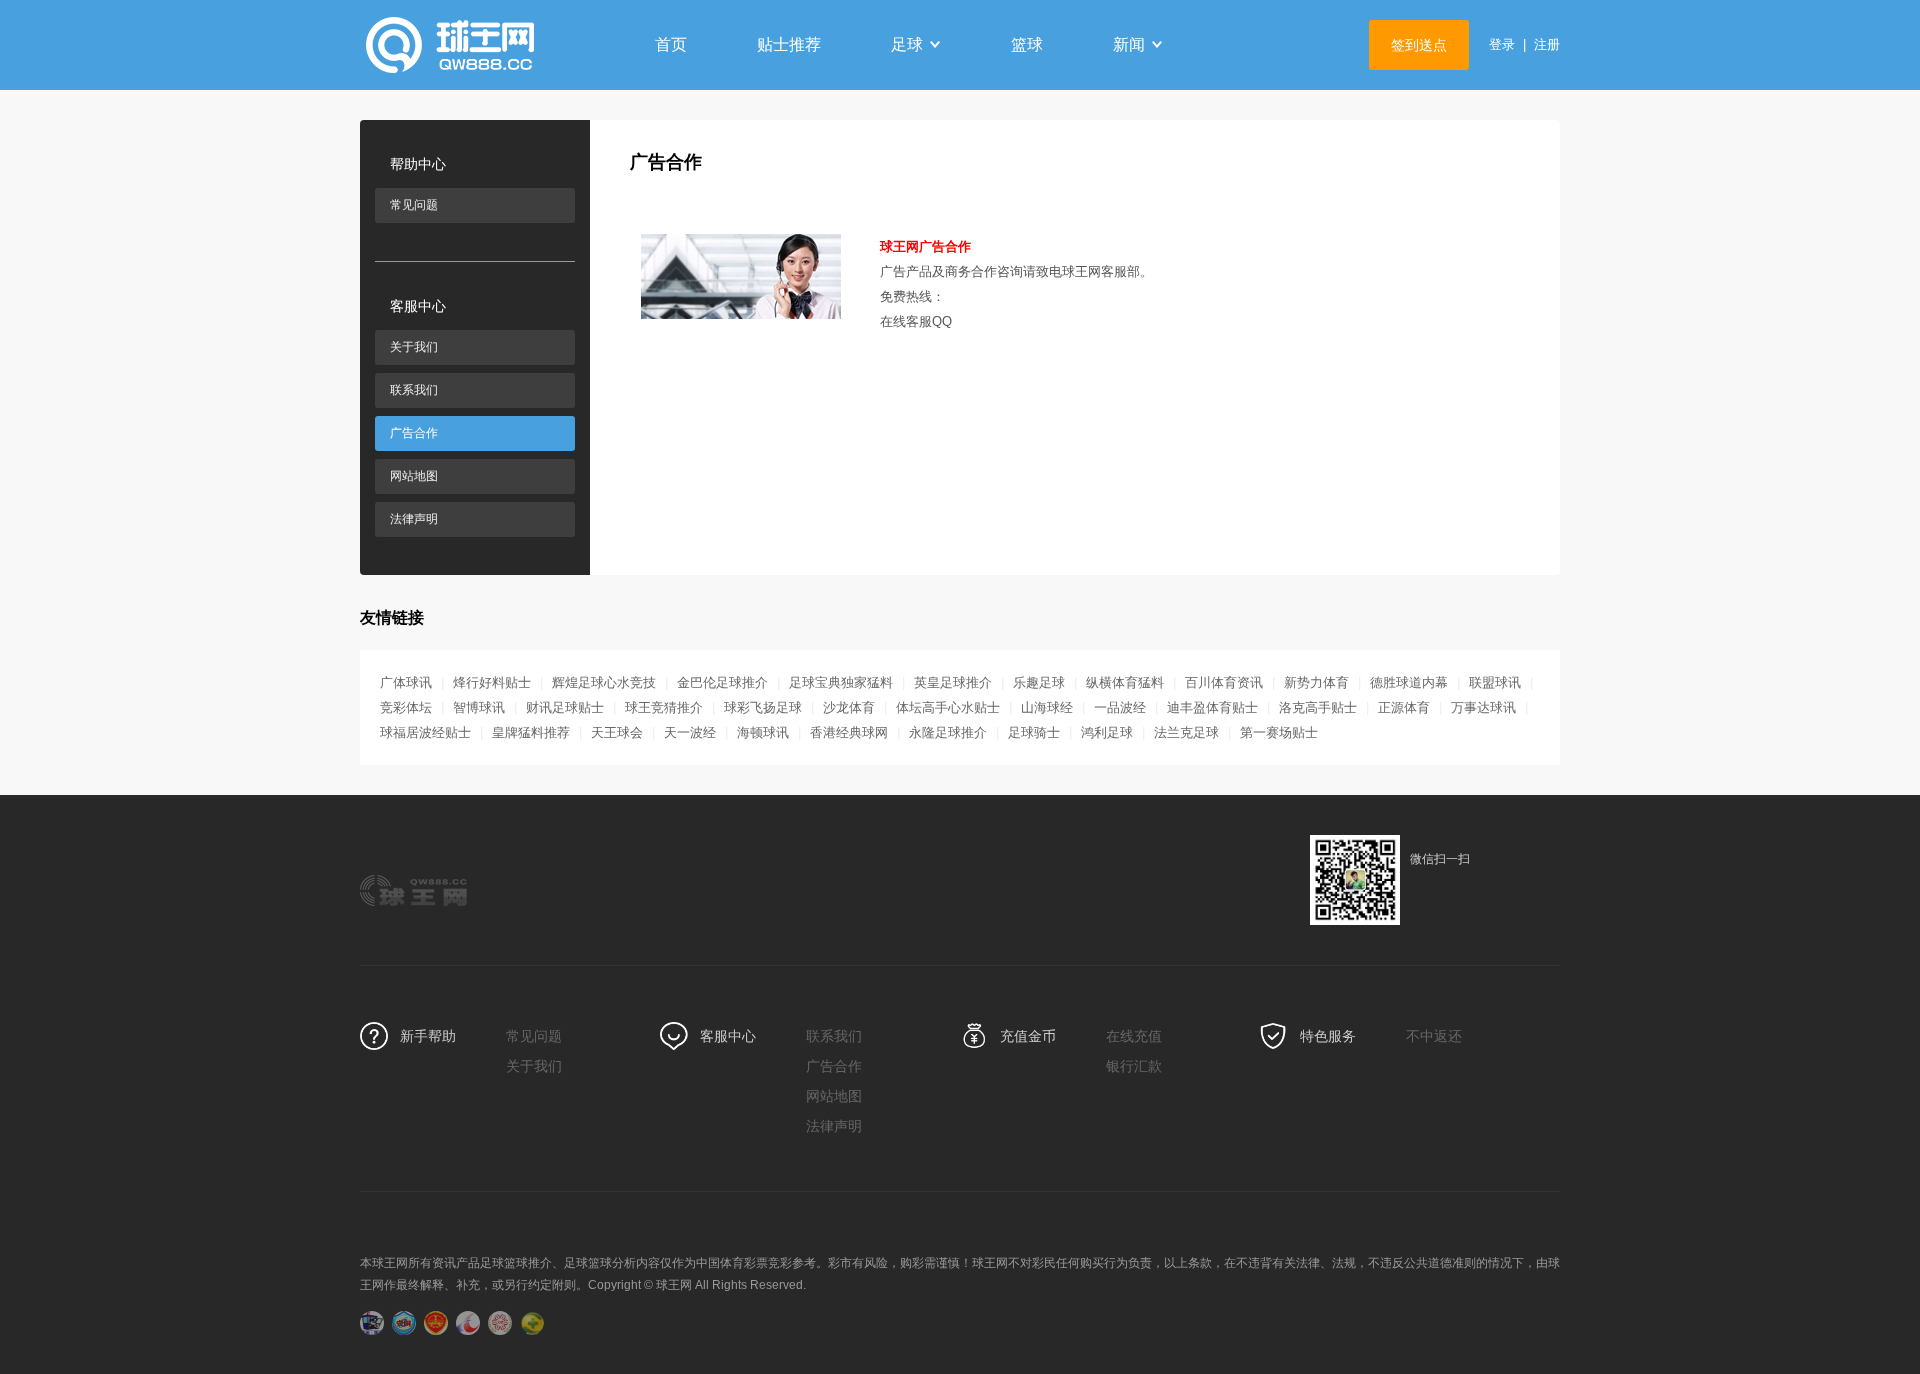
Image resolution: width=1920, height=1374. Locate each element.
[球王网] (485, 45)
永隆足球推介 (948, 732)
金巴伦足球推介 (722, 682)
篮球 (1027, 44)
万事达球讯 (1483, 707)
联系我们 (414, 390)
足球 (907, 44)
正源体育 (1404, 707)
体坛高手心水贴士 (948, 707)
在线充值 (1134, 1036)
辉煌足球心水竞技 (604, 682)
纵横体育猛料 (1125, 682)
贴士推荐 (789, 44)
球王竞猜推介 (664, 707)
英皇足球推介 (953, 682)
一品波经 (1120, 707)
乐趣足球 (1039, 682)
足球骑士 (1034, 732)
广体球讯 (406, 682)
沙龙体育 (849, 707)
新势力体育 (1316, 682)
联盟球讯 (1495, 682)
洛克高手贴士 (1318, 707)
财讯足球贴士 (565, 707)
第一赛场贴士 (1279, 732)
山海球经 (1047, 707)
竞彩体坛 (406, 707)
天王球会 (617, 732)
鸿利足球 (1107, 732)
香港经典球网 (849, 732)
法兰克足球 (1186, 732)
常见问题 (414, 205)
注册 (1547, 44)
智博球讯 (479, 707)
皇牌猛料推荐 (531, 732)
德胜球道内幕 (1409, 682)
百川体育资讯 (1224, 682)
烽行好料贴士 (492, 682)
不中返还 (1434, 1036)
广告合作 (414, 433)
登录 (1502, 44)
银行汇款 (1134, 1066)
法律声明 (414, 519)
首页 (671, 44)
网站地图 (414, 476)
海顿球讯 (763, 732)
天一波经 (690, 732)
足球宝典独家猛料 (841, 682)
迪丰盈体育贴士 (1212, 707)
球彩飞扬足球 (763, 707)
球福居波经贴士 (425, 732)
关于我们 (414, 347)
